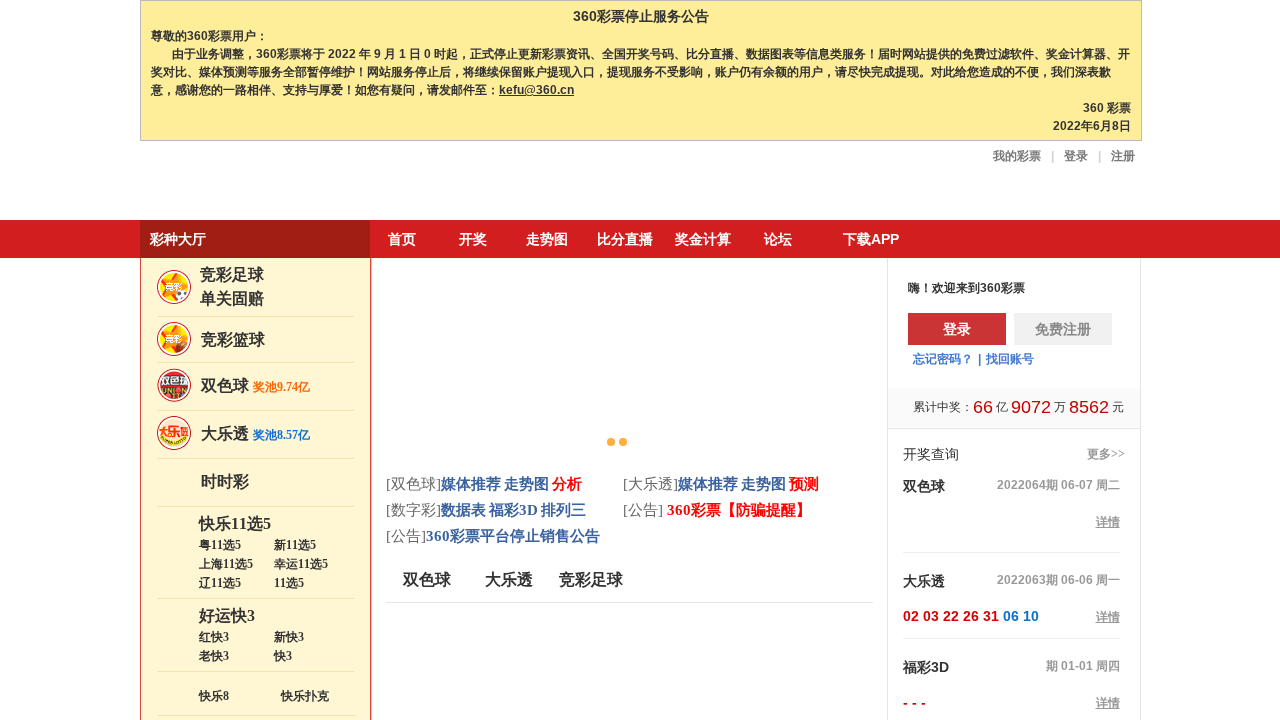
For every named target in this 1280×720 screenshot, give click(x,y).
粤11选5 (220, 545)
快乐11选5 (235, 523)
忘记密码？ (943, 359)
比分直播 (625, 239)
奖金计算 (703, 239)
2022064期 (1027, 485)
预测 (804, 484)
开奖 (473, 239)
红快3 (214, 637)
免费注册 (1063, 329)
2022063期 (1027, 580)
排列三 (563, 510)
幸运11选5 (301, 564)
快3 (283, 656)
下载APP (871, 239)
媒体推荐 (471, 484)
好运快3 (227, 615)
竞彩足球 (232, 274)
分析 (567, 484)
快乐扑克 (305, 696)
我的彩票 (1017, 156)
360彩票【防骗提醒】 (737, 510)
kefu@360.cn (536, 90)
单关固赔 (232, 298)
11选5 (289, 583)
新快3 (289, 637)
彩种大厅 (178, 239)
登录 (1076, 156)
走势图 (547, 239)
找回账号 (1010, 359)
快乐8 (214, 696)
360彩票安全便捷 (233, 182)
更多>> (1106, 454)
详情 (1108, 522)
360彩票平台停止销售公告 (513, 536)
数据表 (463, 510)
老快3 (214, 656)
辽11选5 (220, 583)
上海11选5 (226, 564)
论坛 (778, 239)
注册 (1123, 156)
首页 (402, 239)
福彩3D (513, 510)
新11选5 (295, 545)
